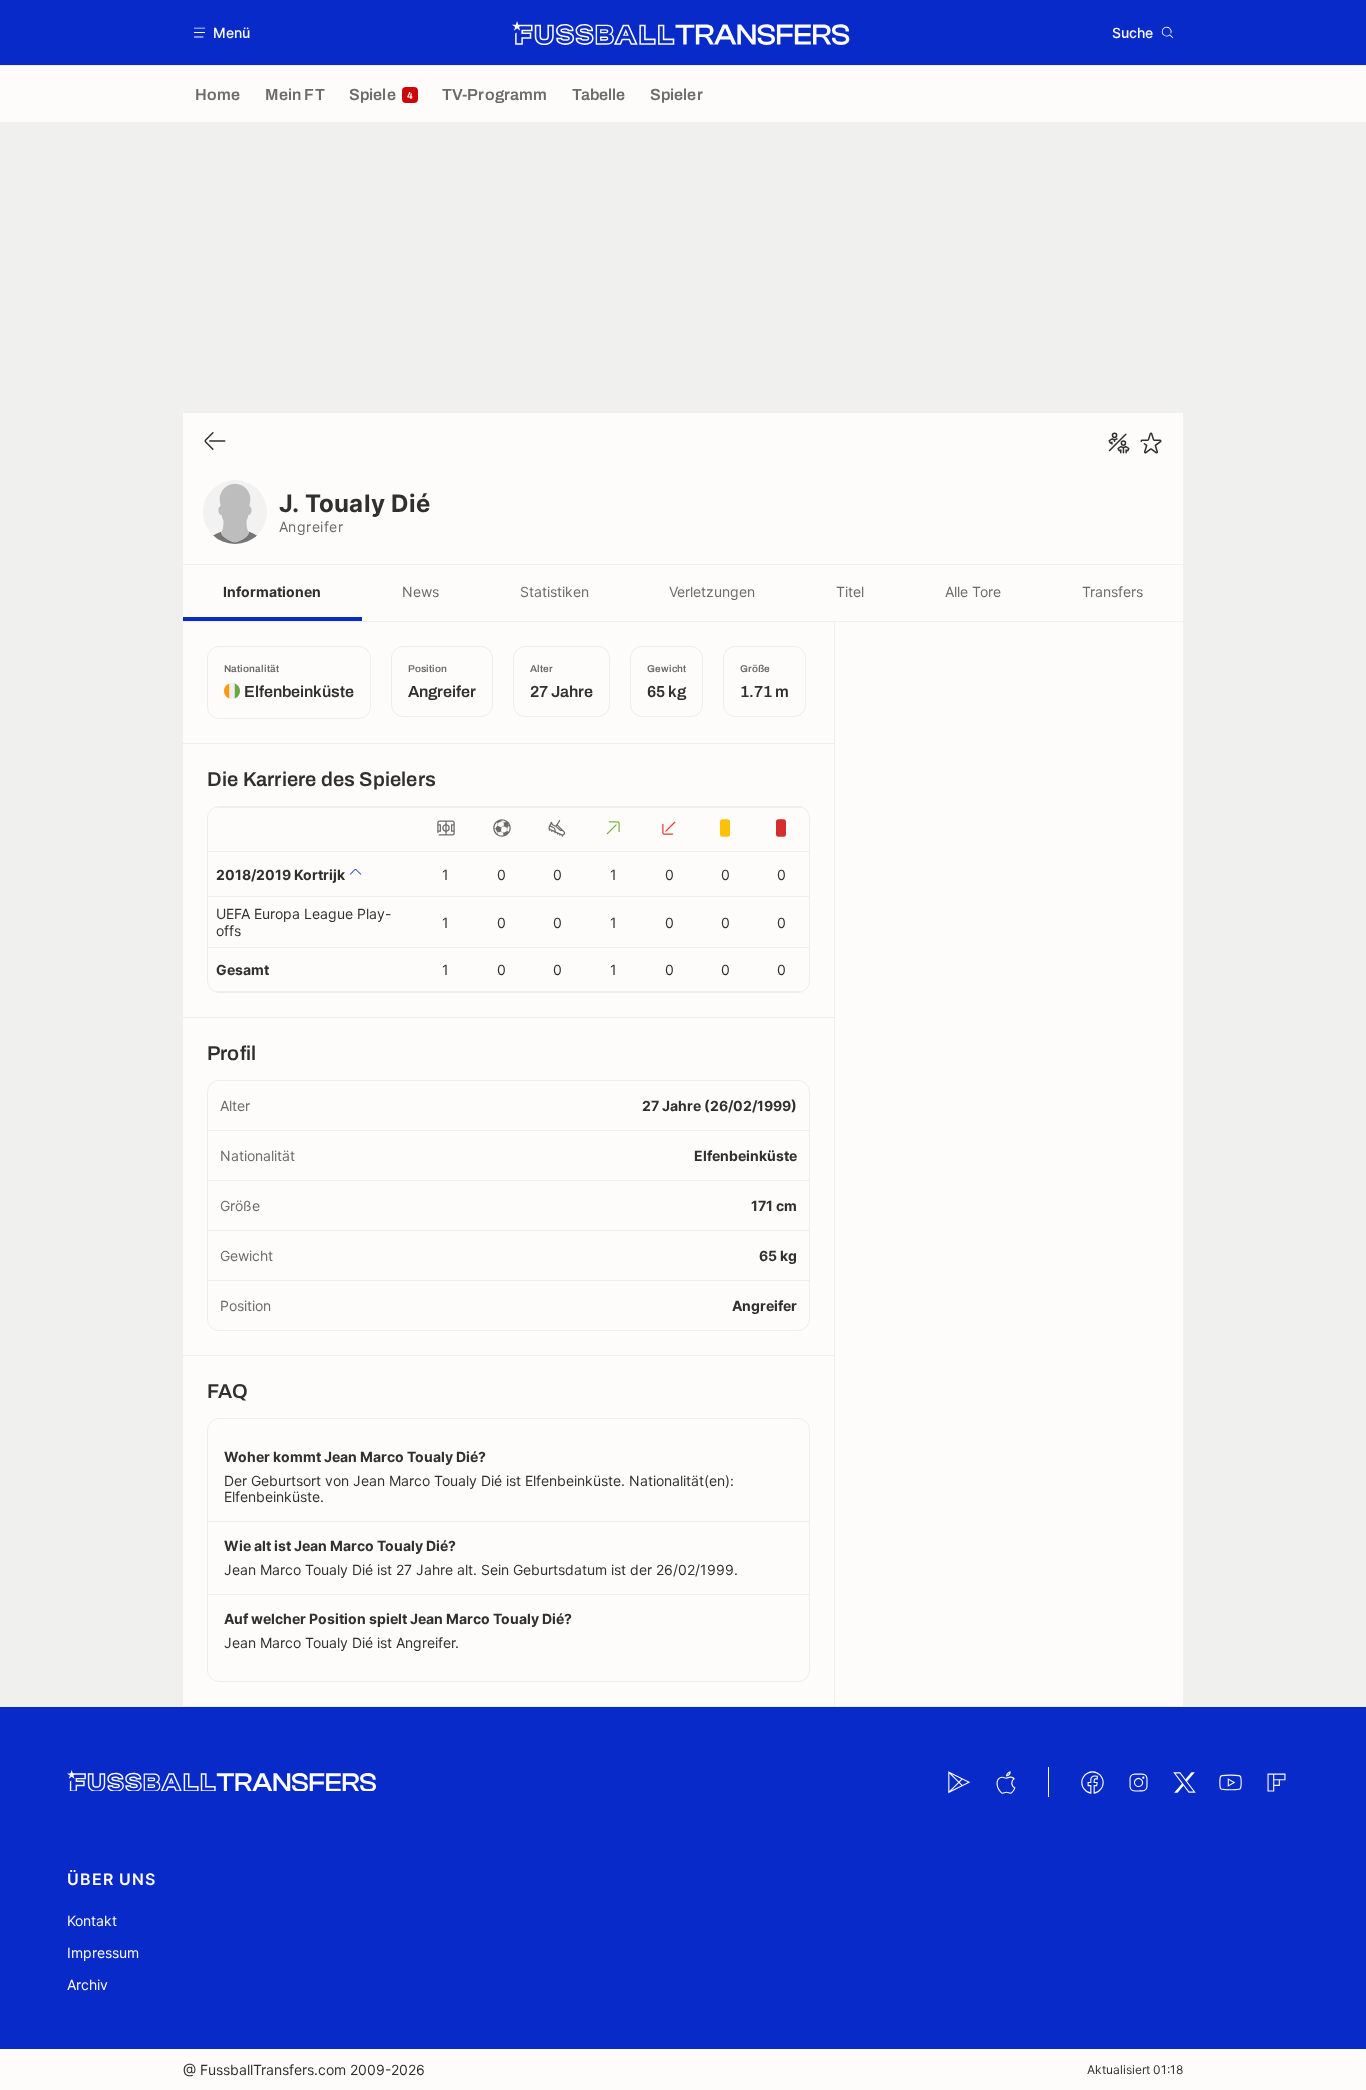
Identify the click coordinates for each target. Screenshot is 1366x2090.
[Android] (959, 1782)
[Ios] (1005, 1782)
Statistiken (554, 591)
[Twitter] (1184, 1782)
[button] (222, 32)
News (420, 591)
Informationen (272, 591)
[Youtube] (1230, 1782)
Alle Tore (973, 591)
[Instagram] (1138, 1782)
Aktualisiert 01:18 (1135, 2069)
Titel (850, 591)
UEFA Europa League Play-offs (303, 922)
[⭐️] (1151, 443)
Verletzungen (712, 591)
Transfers (1112, 591)
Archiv (87, 1984)
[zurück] (215, 442)
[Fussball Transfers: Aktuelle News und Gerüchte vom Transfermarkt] (681, 33)
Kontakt (92, 1920)
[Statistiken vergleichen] (1119, 443)
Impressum (103, 1952)
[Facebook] (1092, 1782)
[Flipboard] (1276, 1782)
